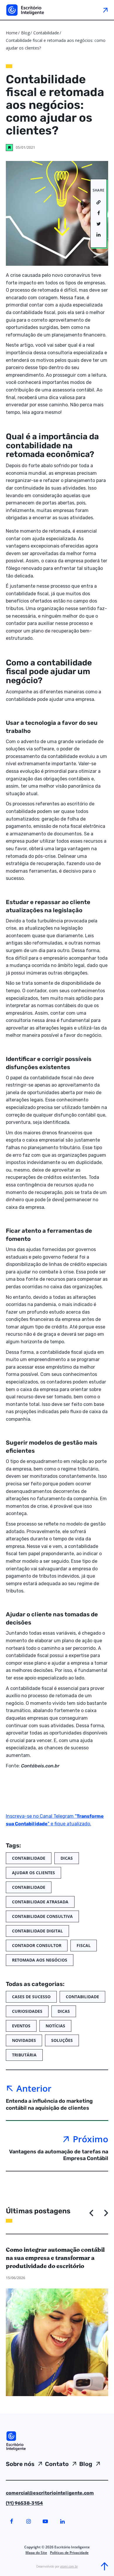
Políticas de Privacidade (69, 2553)
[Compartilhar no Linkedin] (99, 235)
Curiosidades (27, 2011)
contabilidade (29, 1887)
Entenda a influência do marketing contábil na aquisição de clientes (49, 2104)
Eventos (21, 2026)
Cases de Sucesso (31, 1997)
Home (12, 33)
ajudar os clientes (33, 1873)
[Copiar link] (99, 203)
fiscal (84, 1945)
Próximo (90, 2139)
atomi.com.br (69, 2566)
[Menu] (105, 10)
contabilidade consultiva (42, 1916)
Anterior (34, 2088)
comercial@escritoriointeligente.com (50, 2493)
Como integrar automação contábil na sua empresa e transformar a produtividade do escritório (55, 2258)
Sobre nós (20, 2464)
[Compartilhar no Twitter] (99, 224)
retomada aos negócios (40, 1960)
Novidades (24, 2040)
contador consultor (37, 1945)
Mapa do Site (36, 2553)
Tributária (24, 2055)
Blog (25, 33)
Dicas (67, 1858)
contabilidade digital (37, 1931)
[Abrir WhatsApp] (15, 2561)
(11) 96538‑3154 (24, 2503)
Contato (57, 2464)
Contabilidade (47, 33)
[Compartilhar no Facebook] (99, 213)
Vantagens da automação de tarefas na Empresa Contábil (59, 2155)
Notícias (55, 2026)
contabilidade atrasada (40, 1902)
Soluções (62, 2040)
